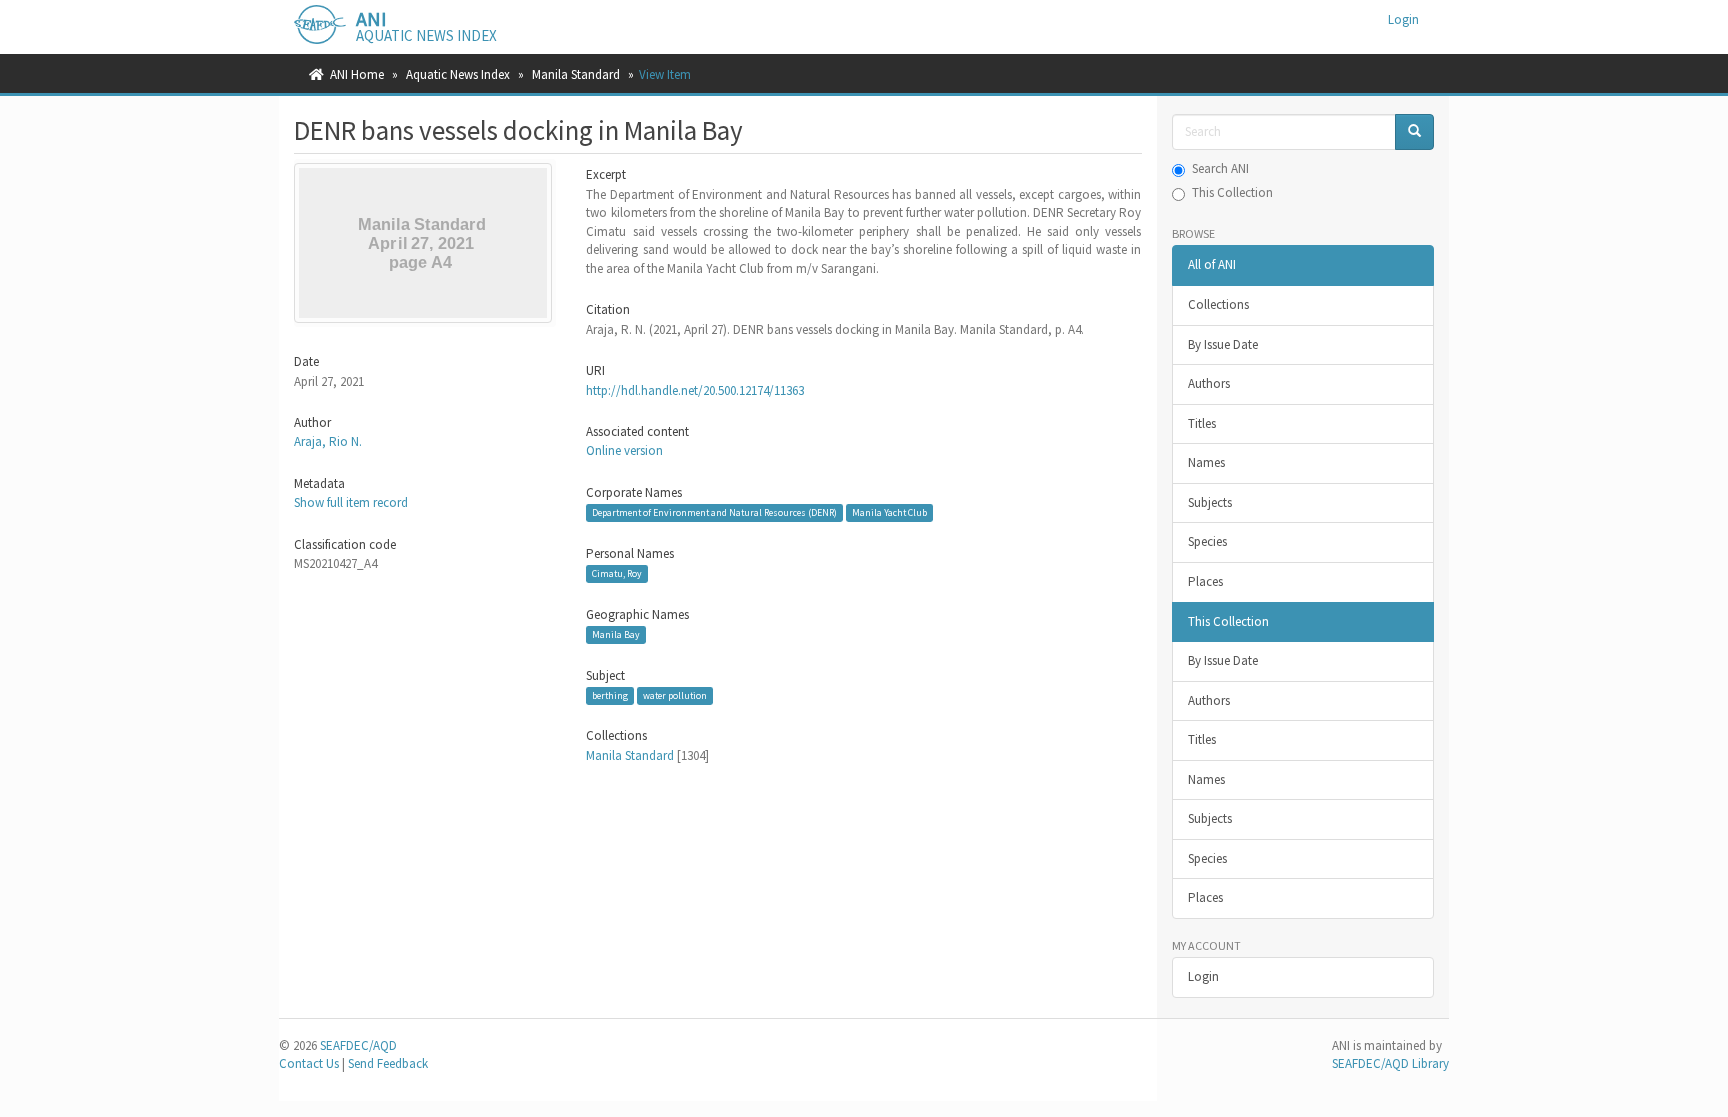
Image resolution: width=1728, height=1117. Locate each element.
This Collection (1232, 192)
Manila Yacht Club (889, 512)
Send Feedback (388, 1063)
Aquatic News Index (458, 74)
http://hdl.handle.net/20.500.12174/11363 (695, 390)
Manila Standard (576, 74)
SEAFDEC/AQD (358, 1045)
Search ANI (1220, 168)
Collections (1218, 304)
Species (1207, 541)
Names (1206, 462)
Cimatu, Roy (617, 573)
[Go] (1414, 132)
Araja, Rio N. (328, 441)
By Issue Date (1223, 344)
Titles (1202, 423)
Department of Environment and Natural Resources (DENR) (714, 512)
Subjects (1210, 502)
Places (1205, 581)
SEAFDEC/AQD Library (1390, 1063)
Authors (1209, 383)
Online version (624, 450)
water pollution (675, 695)
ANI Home (357, 74)
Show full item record (351, 502)
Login (1203, 976)
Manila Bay (616, 634)
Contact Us (309, 1063)
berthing (610, 695)
